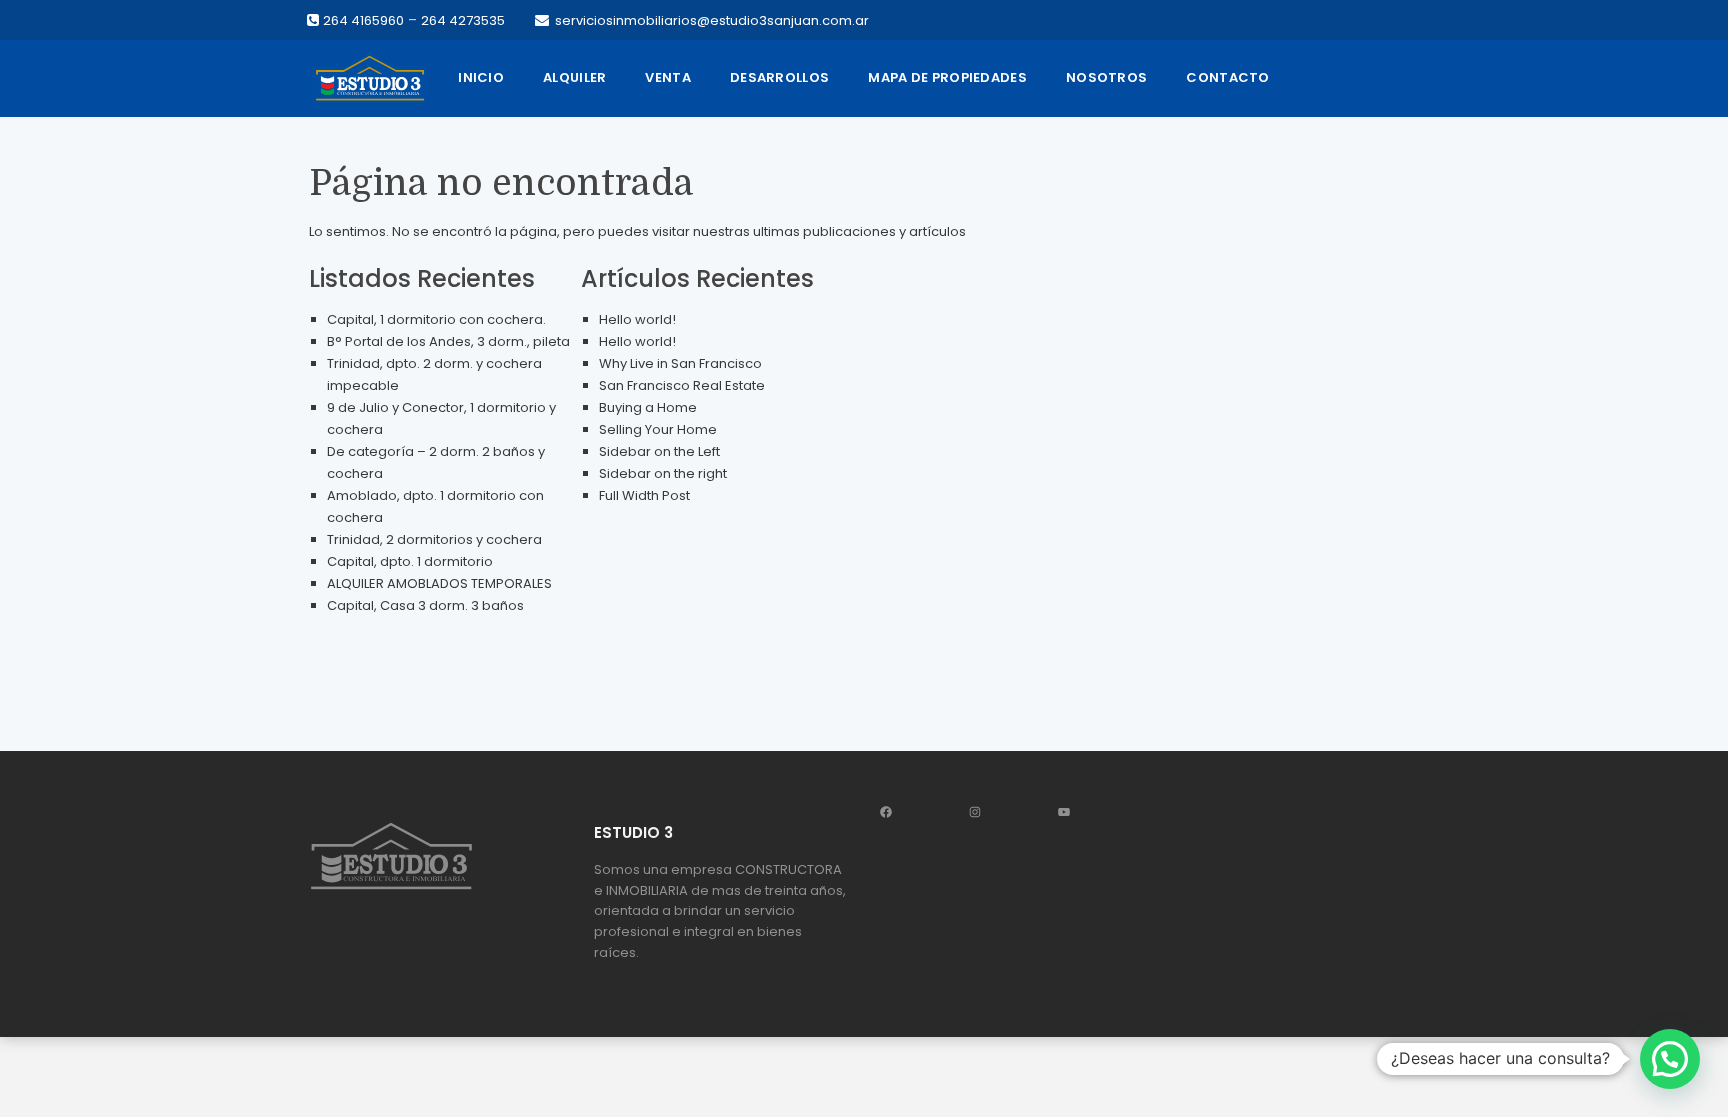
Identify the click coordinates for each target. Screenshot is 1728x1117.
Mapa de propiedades (947, 77)
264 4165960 (363, 20)
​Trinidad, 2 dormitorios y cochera (434, 539)
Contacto (1227, 77)
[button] (1670, 1059)
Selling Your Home (658, 429)
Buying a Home (648, 407)
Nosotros (1106, 77)
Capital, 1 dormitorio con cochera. (436, 319)
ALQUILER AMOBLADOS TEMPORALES (439, 583)
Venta (668, 77)
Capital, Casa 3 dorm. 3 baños (425, 605)
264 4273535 (463, 20)
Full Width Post (644, 495)
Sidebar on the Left (659, 451)
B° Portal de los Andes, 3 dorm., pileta (448, 341)
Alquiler (574, 77)
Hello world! (637, 319)
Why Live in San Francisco (680, 363)
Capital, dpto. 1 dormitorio (410, 561)
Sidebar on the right (663, 473)
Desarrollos (779, 77)
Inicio (481, 77)
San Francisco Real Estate (682, 385)
